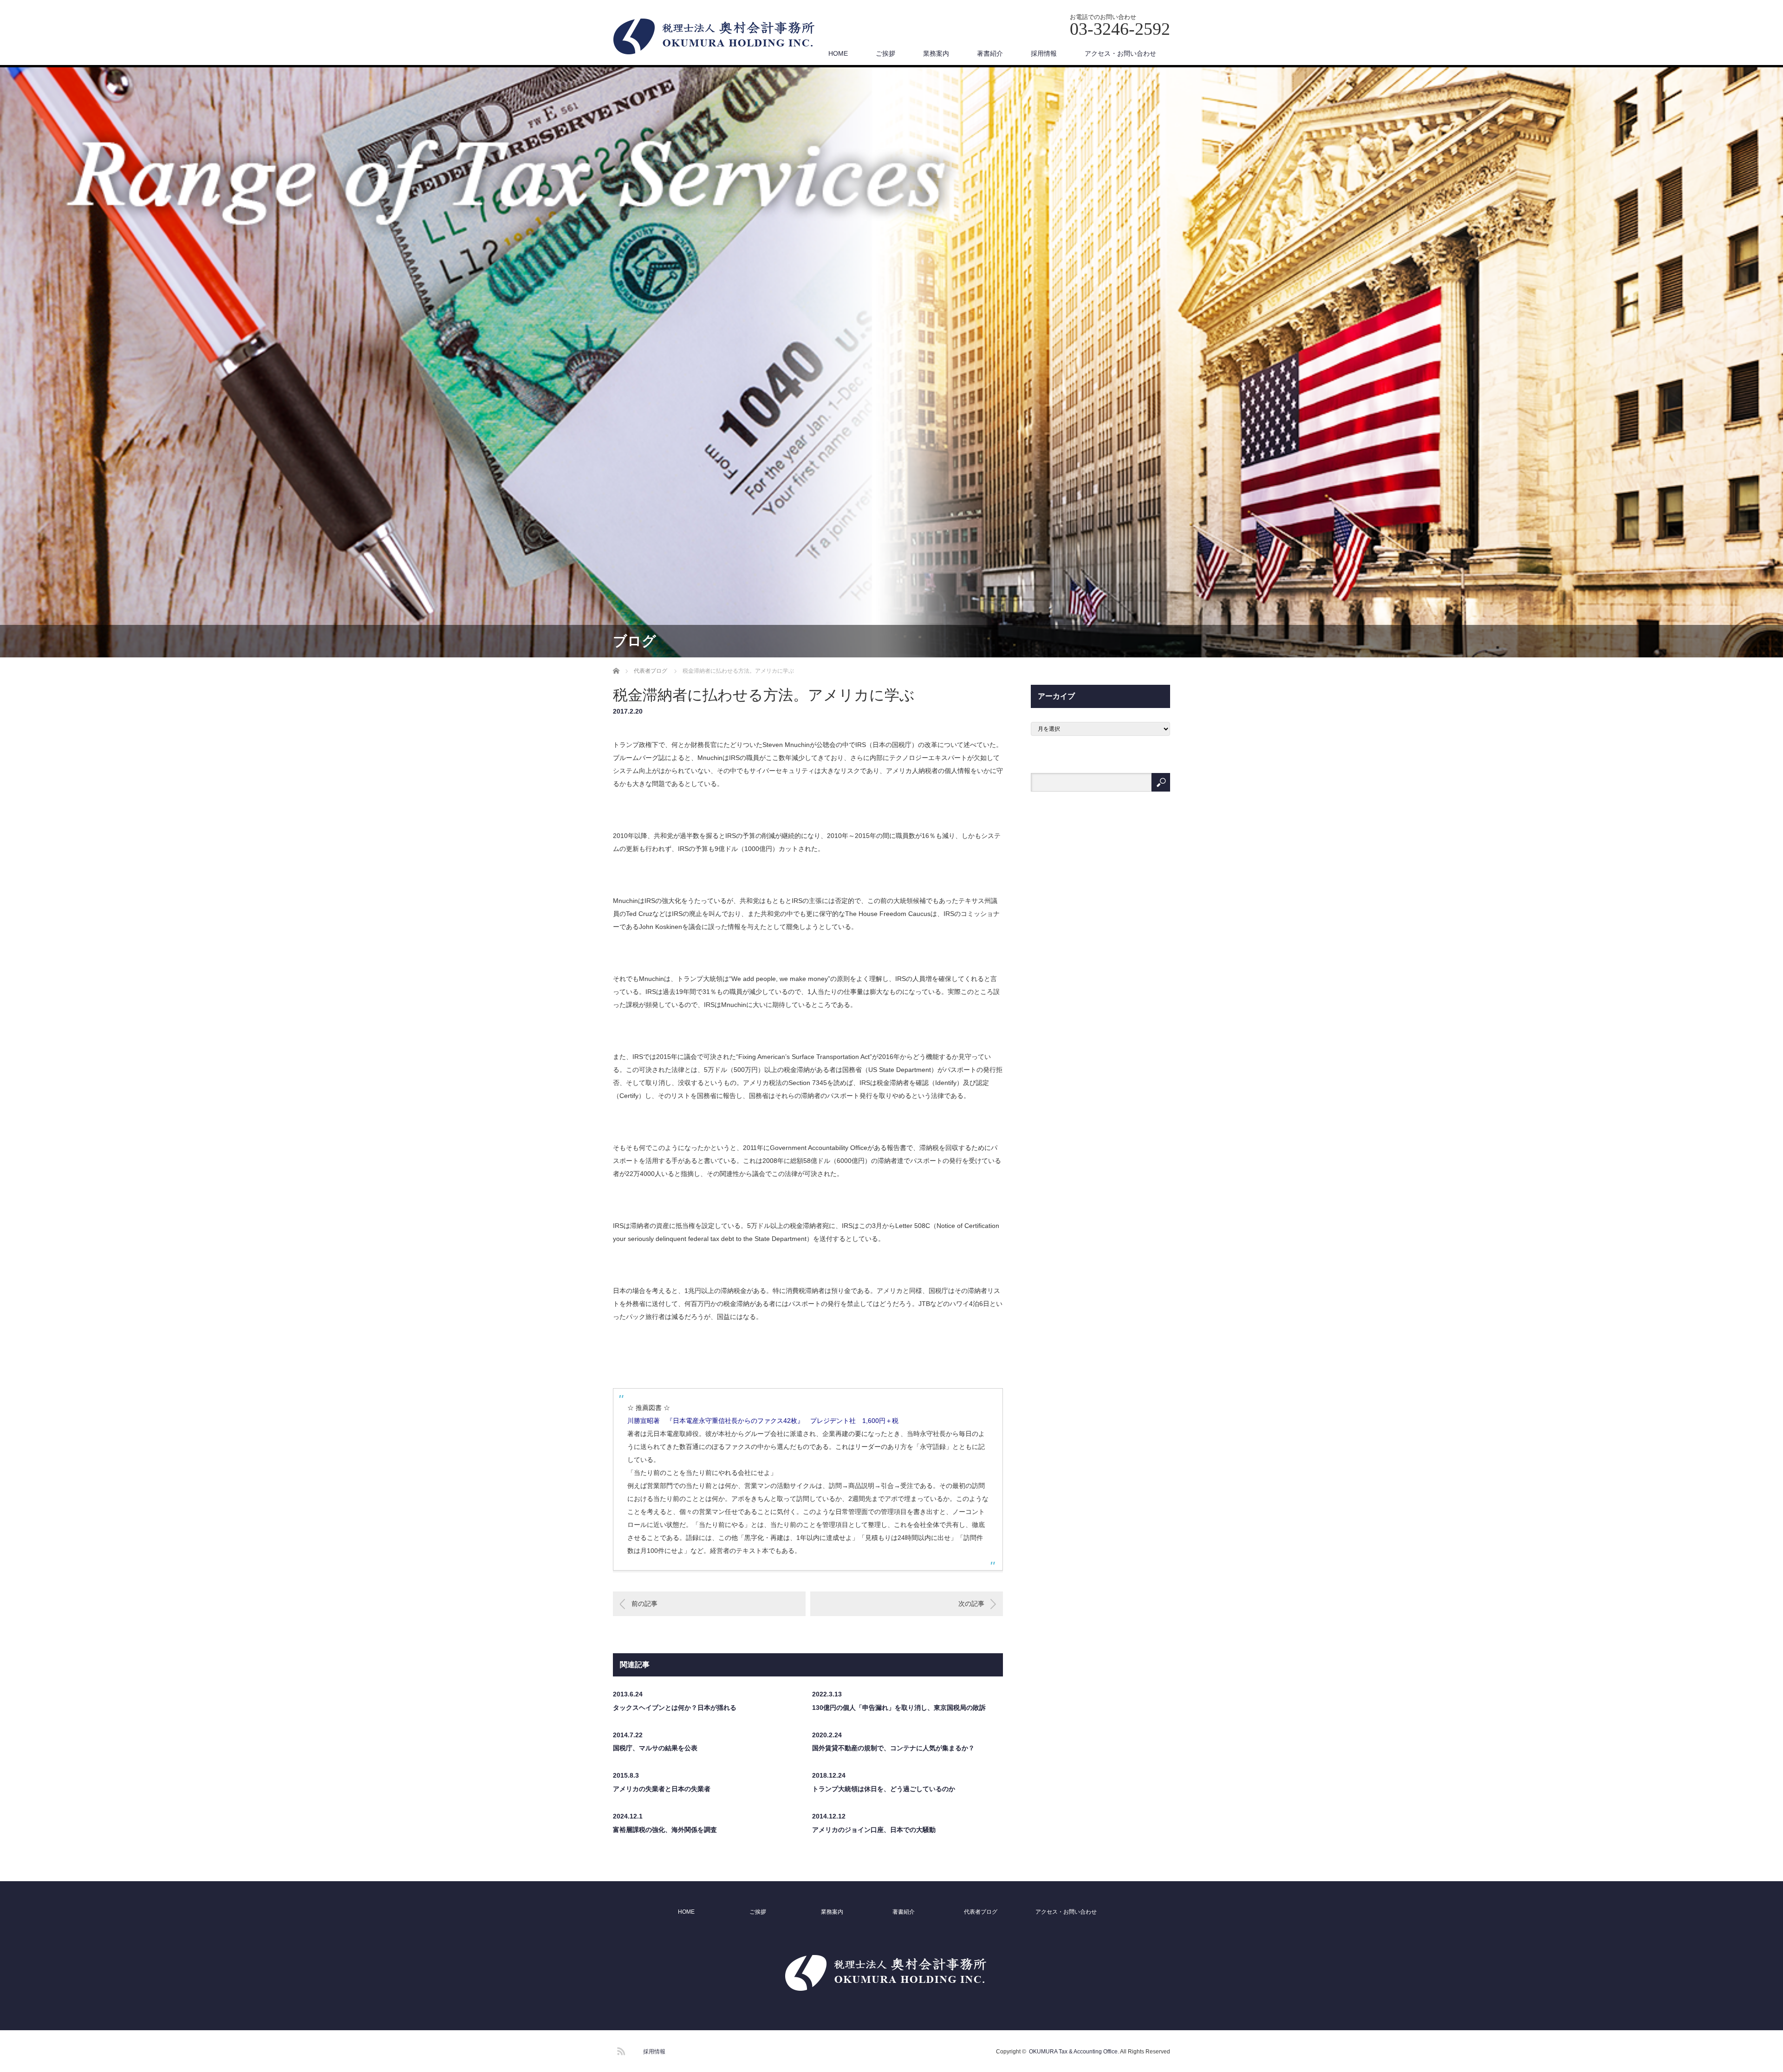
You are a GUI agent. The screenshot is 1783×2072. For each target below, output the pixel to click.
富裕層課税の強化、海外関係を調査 (665, 1830)
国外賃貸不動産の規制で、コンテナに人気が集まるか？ (893, 1748)
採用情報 (1044, 53)
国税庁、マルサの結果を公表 (655, 1748)
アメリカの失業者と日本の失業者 (662, 1789)
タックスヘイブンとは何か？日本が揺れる (675, 1708)
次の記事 (971, 1604)
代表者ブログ (981, 1912)
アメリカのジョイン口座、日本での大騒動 (874, 1830)
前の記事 (644, 1604)
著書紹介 (990, 53)
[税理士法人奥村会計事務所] (720, 37)
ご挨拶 (885, 53)
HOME (838, 53)
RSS (620, 2050)
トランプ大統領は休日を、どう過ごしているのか (884, 1789)
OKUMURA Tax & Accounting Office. (1074, 2052)
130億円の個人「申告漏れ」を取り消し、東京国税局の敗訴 (899, 1708)
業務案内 (936, 53)
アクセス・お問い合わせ (1120, 53)
